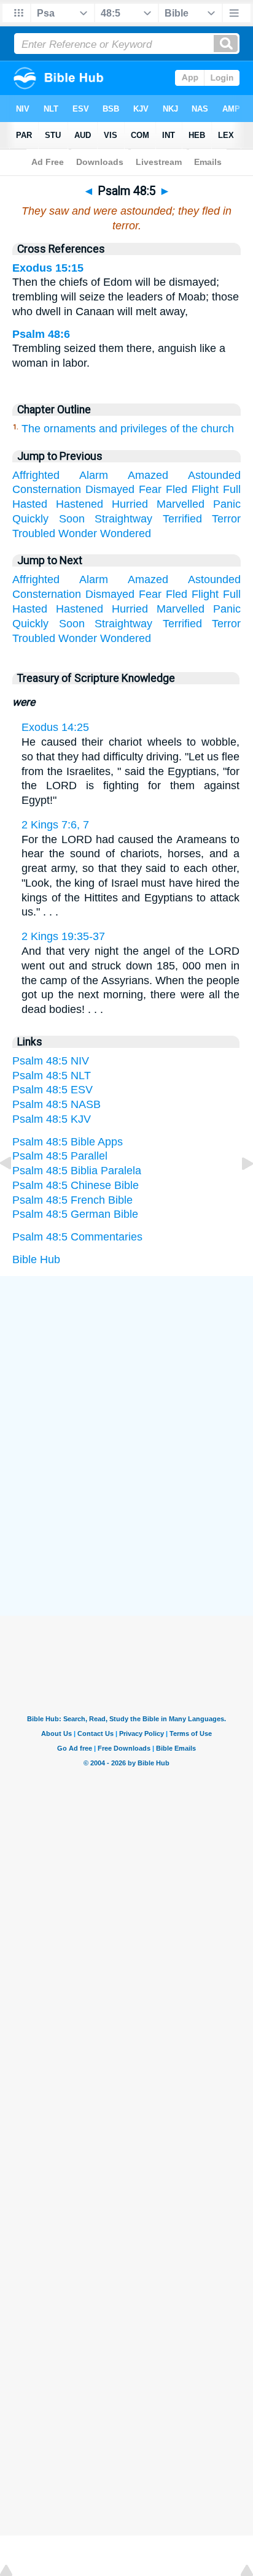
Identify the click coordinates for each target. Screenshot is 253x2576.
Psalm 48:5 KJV (52, 1119)
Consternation (47, 489)
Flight (205, 489)
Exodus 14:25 (55, 727)
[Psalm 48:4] (15, 1191)
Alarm (94, 475)
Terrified (182, 519)
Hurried (130, 504)
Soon (72, 519)
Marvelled (181, 504)
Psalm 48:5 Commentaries (77, 1237)
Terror (226, 519)
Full (232, 489)
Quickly (30, 519)
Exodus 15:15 (48, 268)
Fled (177, 489)
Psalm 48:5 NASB (56, 1104)
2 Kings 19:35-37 (63, 936)
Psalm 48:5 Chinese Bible (76, 1185)
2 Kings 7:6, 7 (55, 825)
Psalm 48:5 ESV (53, 1090)
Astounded (214, 475)
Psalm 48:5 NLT (52, 1076)
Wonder (78, 533)
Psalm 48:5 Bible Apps (68, 1142)
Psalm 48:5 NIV (51, 1061)
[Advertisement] (126, 1368)
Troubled (34, 533)
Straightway (123, 519)
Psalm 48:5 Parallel (60, 1156)
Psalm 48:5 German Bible (75, 1214)
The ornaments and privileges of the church (128, 429)
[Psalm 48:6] (238, 1191)
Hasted (30, 504)
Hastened (80, 504)
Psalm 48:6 (41, 334)
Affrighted (36, 475)
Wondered (126, 533)
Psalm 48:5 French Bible (72, 1200)
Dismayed (110, 489)
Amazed (148, 475)
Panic (227, 504)
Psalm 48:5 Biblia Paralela (77, 1171)
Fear (150, 489)
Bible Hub (36, 1259)
